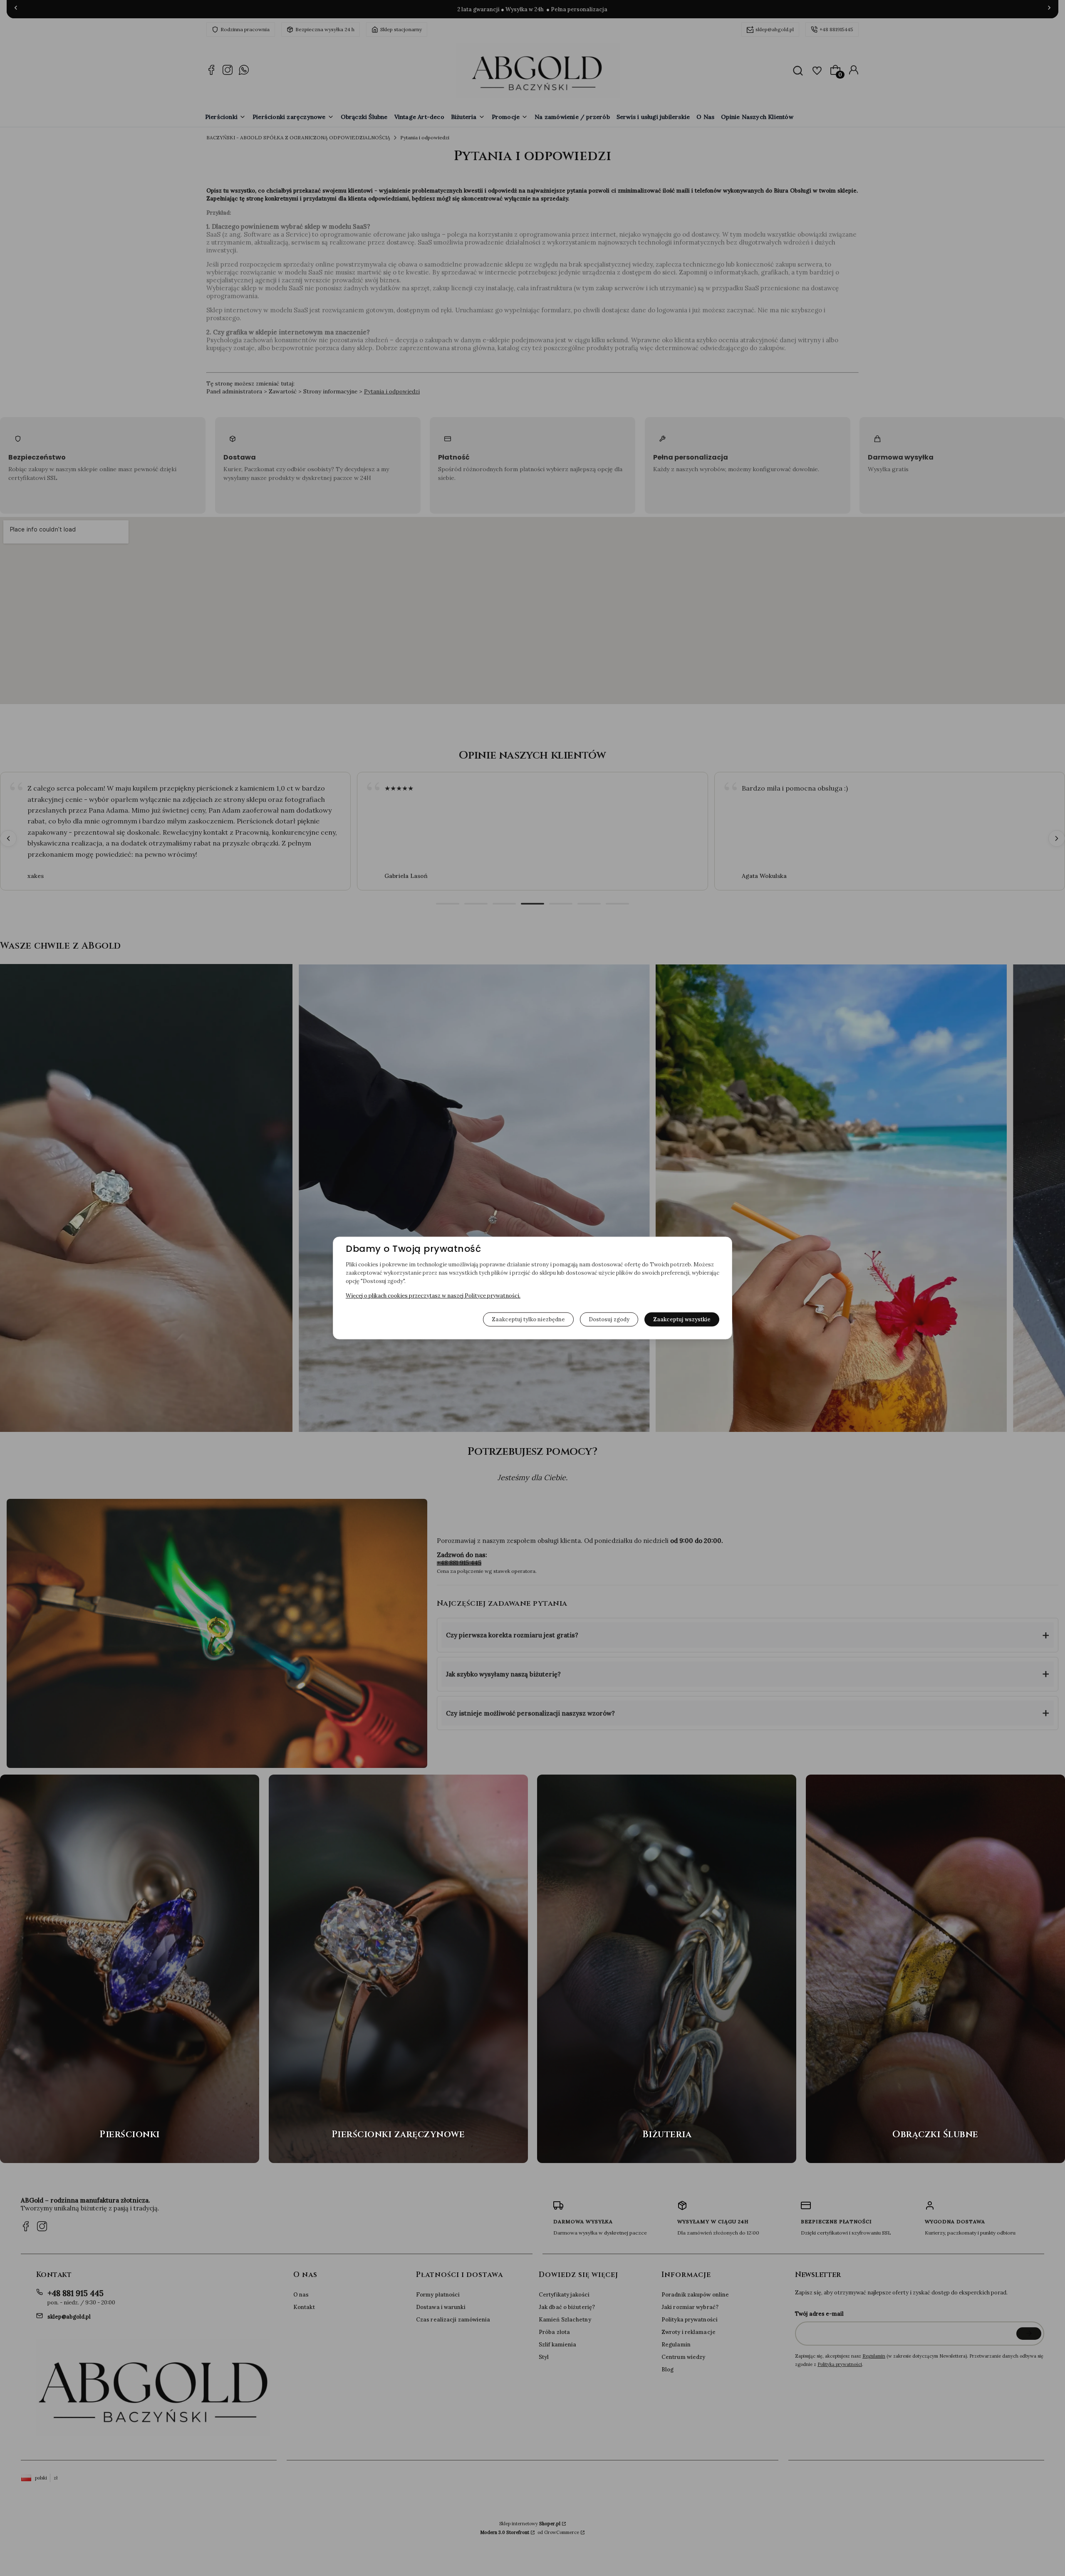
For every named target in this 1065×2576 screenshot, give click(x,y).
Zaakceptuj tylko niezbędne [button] (528, 1319)
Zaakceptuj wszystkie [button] (682, 1319)
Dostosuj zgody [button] (609, 1319)
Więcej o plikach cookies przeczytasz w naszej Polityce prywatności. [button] (433, 1296)
